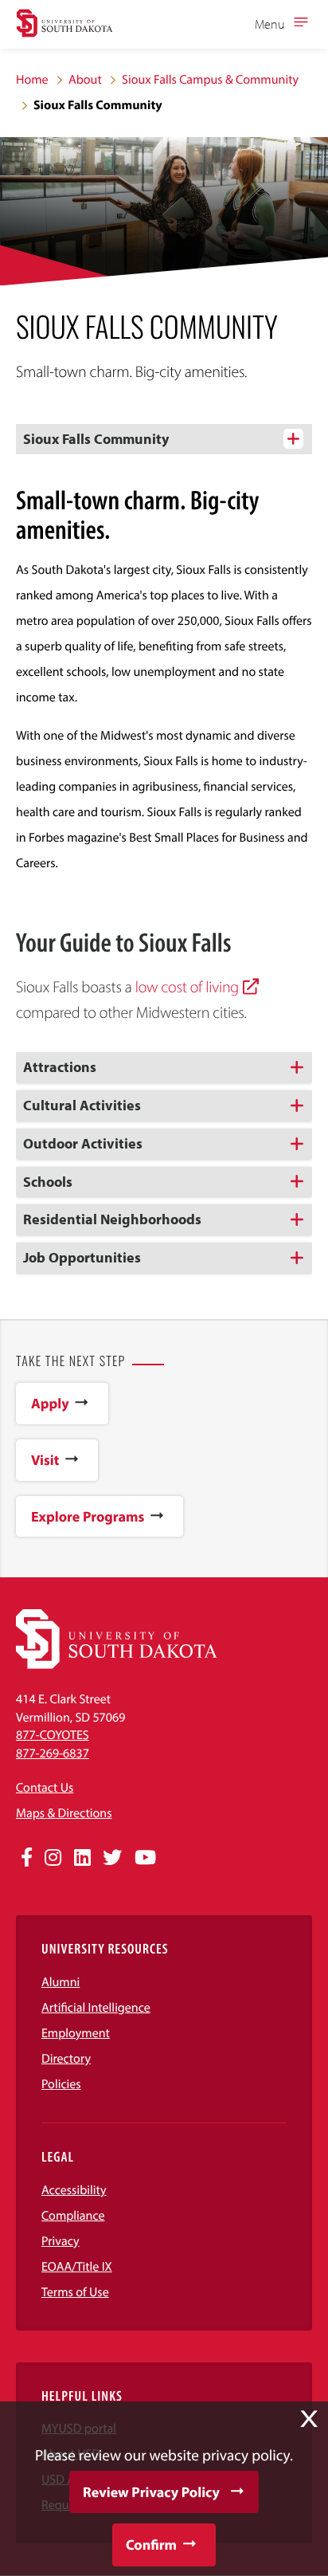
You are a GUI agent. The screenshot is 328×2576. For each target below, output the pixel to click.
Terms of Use (75, 2292)
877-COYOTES (53, 1735)
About (85, 80)
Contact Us (45, 1788)
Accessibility (74, 2190)
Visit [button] (45, 1460)
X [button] (309, 2419)
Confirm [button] (151, 2545)
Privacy (61, 2241)
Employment (76, 2033)
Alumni (61, 1982)
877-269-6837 (53, 1753)
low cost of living (187, 987)
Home (32, 80)
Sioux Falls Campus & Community (210, 80)
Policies (61, 2084)
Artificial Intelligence (96, 2008)
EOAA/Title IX (77, 2267)
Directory (66, 2059)
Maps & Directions (64, 1813)
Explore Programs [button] (88, 1516)
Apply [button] (50, 1403)
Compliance (73, 2216)
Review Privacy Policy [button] (151, 2492)
